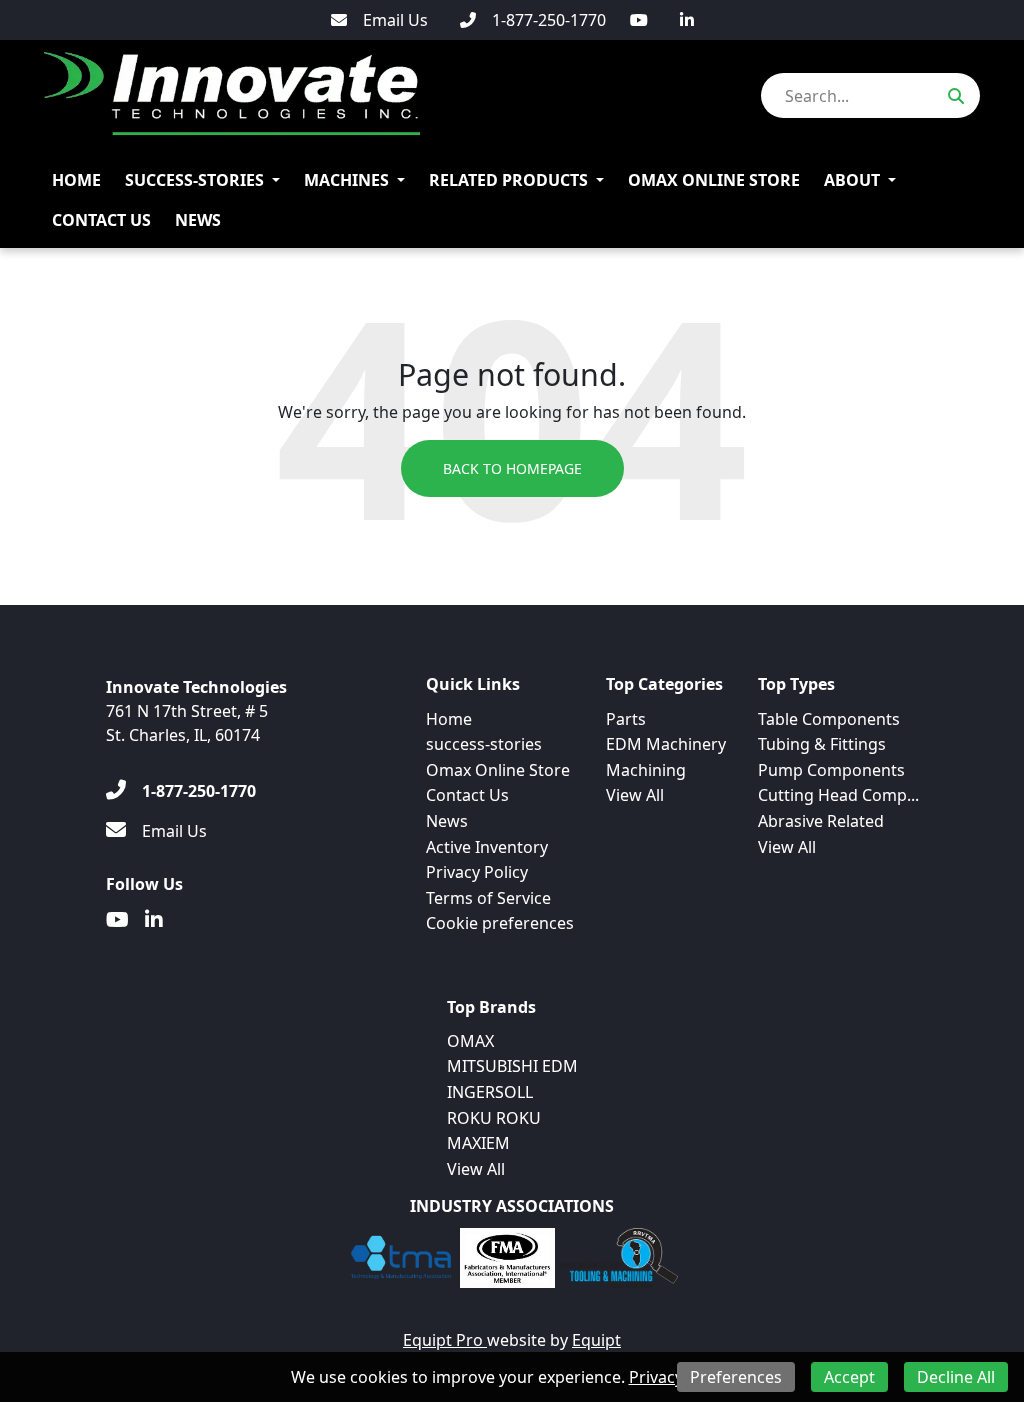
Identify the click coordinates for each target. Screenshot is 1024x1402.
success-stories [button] (194, 180)
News (198, 220)
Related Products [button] (508, 180)
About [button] (852, 180)
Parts (626, 719)
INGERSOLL (490, 1092)
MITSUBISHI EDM (512, 1066)
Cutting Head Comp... (838, 795)
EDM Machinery (666, 744)
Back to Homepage (512, 468)
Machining (646, 770)
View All (635, 795)
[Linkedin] (687, 20)
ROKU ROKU (494, 1118)
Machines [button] (346, 180)
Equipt (596, 1340)
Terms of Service (488, 898)
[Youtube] (639, 20)
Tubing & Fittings (822, 744)
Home (76, 180)
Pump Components (831, 770)
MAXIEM (478, 1143)
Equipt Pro (445, 1340)
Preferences (736, 1377)
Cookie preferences (500, 923)
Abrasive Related (821, 821)
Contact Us (101, 220)
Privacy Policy (477, 872)
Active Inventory (487, 847)
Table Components (829, 719)
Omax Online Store (714, 180)
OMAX (470, 1041)
